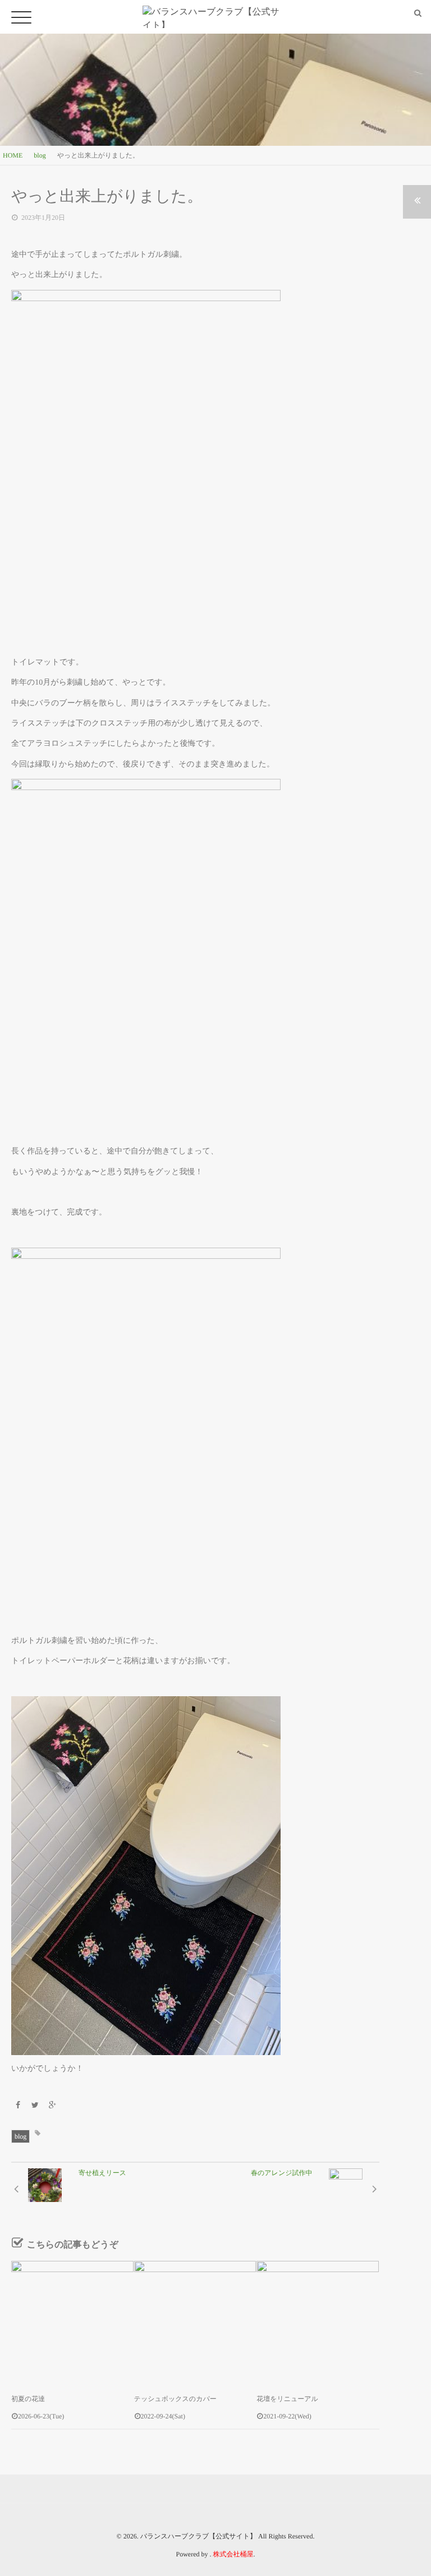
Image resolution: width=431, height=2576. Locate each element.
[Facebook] (18, 2106)
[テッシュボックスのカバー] (195, 2322)
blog (20, 2136)
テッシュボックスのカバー (175, 2399)
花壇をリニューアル (287, 2399)
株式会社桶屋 (233, 2554)
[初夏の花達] (72, 2322)
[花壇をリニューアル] (318, 2322)
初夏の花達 (28, 2399)
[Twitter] (35, 2106)
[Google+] (52, 2106)
